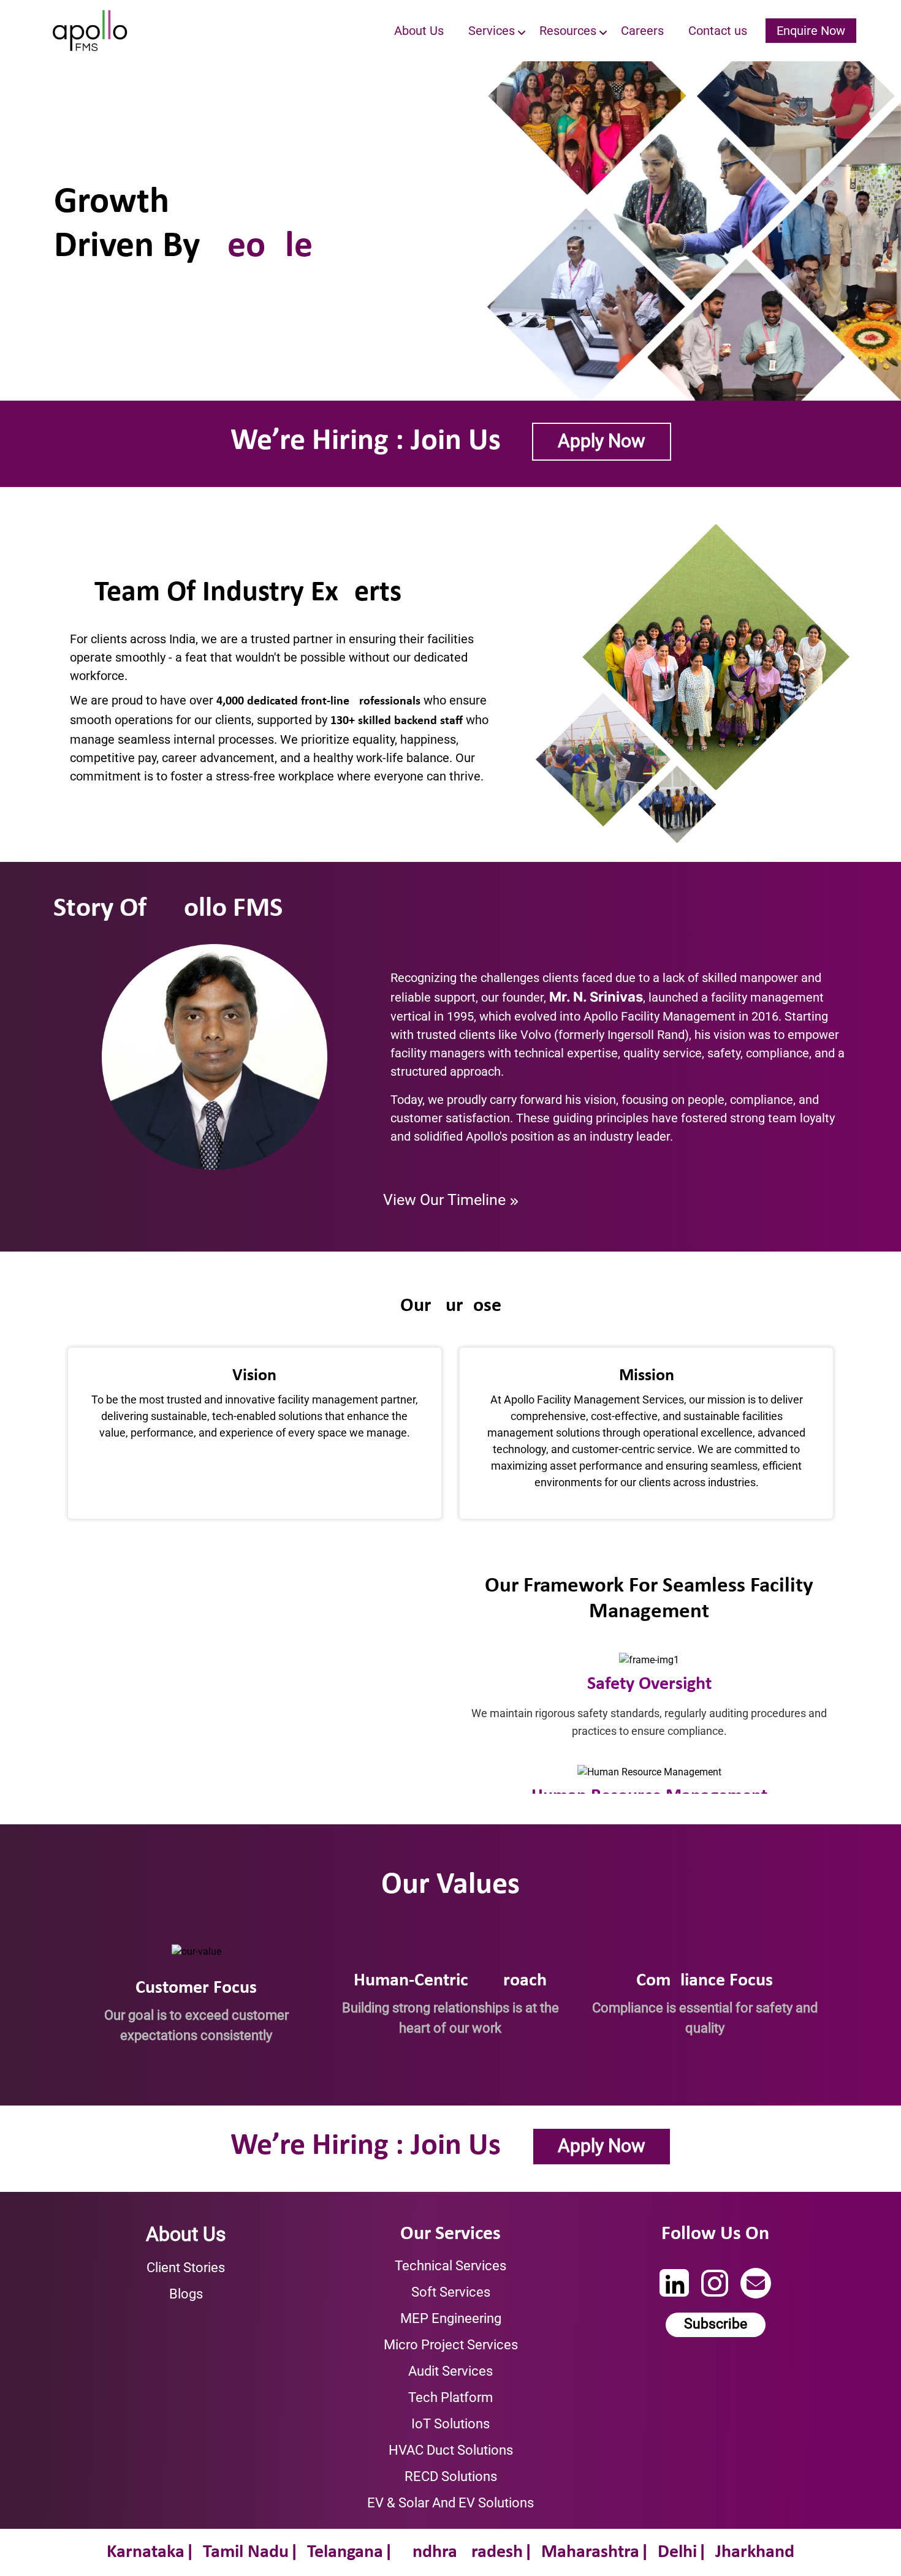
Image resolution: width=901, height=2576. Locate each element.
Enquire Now (811, 31)
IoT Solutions (450, 2424)
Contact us (718, 31)
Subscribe (716, 2324)
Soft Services (451, 2292)
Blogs (186, 2294)
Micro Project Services (451, 2345)
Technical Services (450, 2266)
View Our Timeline (446, 1200)
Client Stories (186, 2268)
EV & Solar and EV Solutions (450, 2503)
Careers (642, 31)
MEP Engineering (451, 2318)
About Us (419, 31)
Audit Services (450, 2371)
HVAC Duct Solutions (451, 2450)
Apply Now (602, 441)
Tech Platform (450, 2397)
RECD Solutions (451, 2476)
